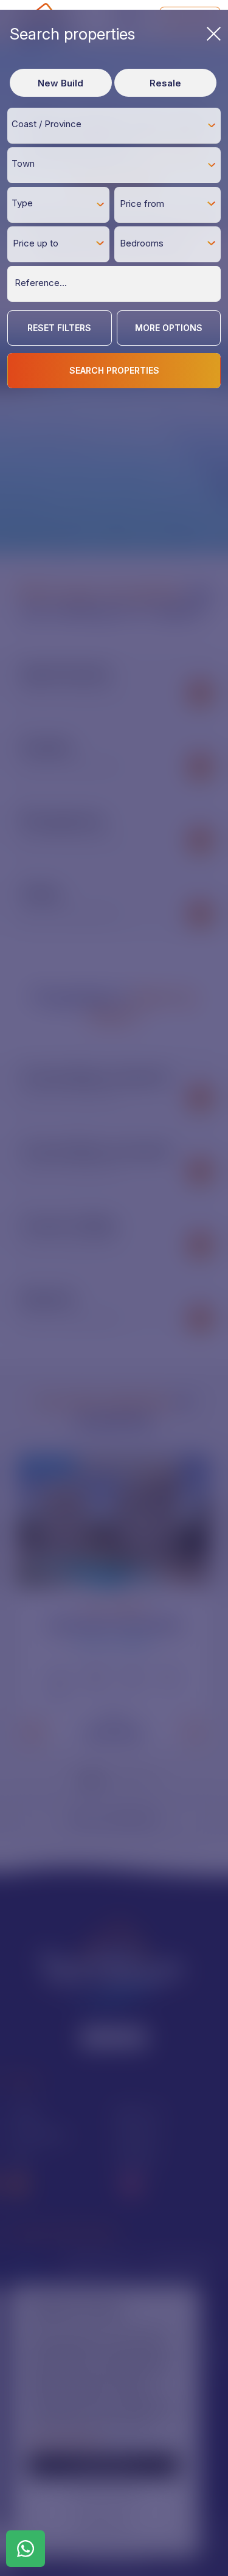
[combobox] (114, 125)
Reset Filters (59, 328)
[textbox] (117, 124)
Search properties (72, 34)
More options (169, 328)
